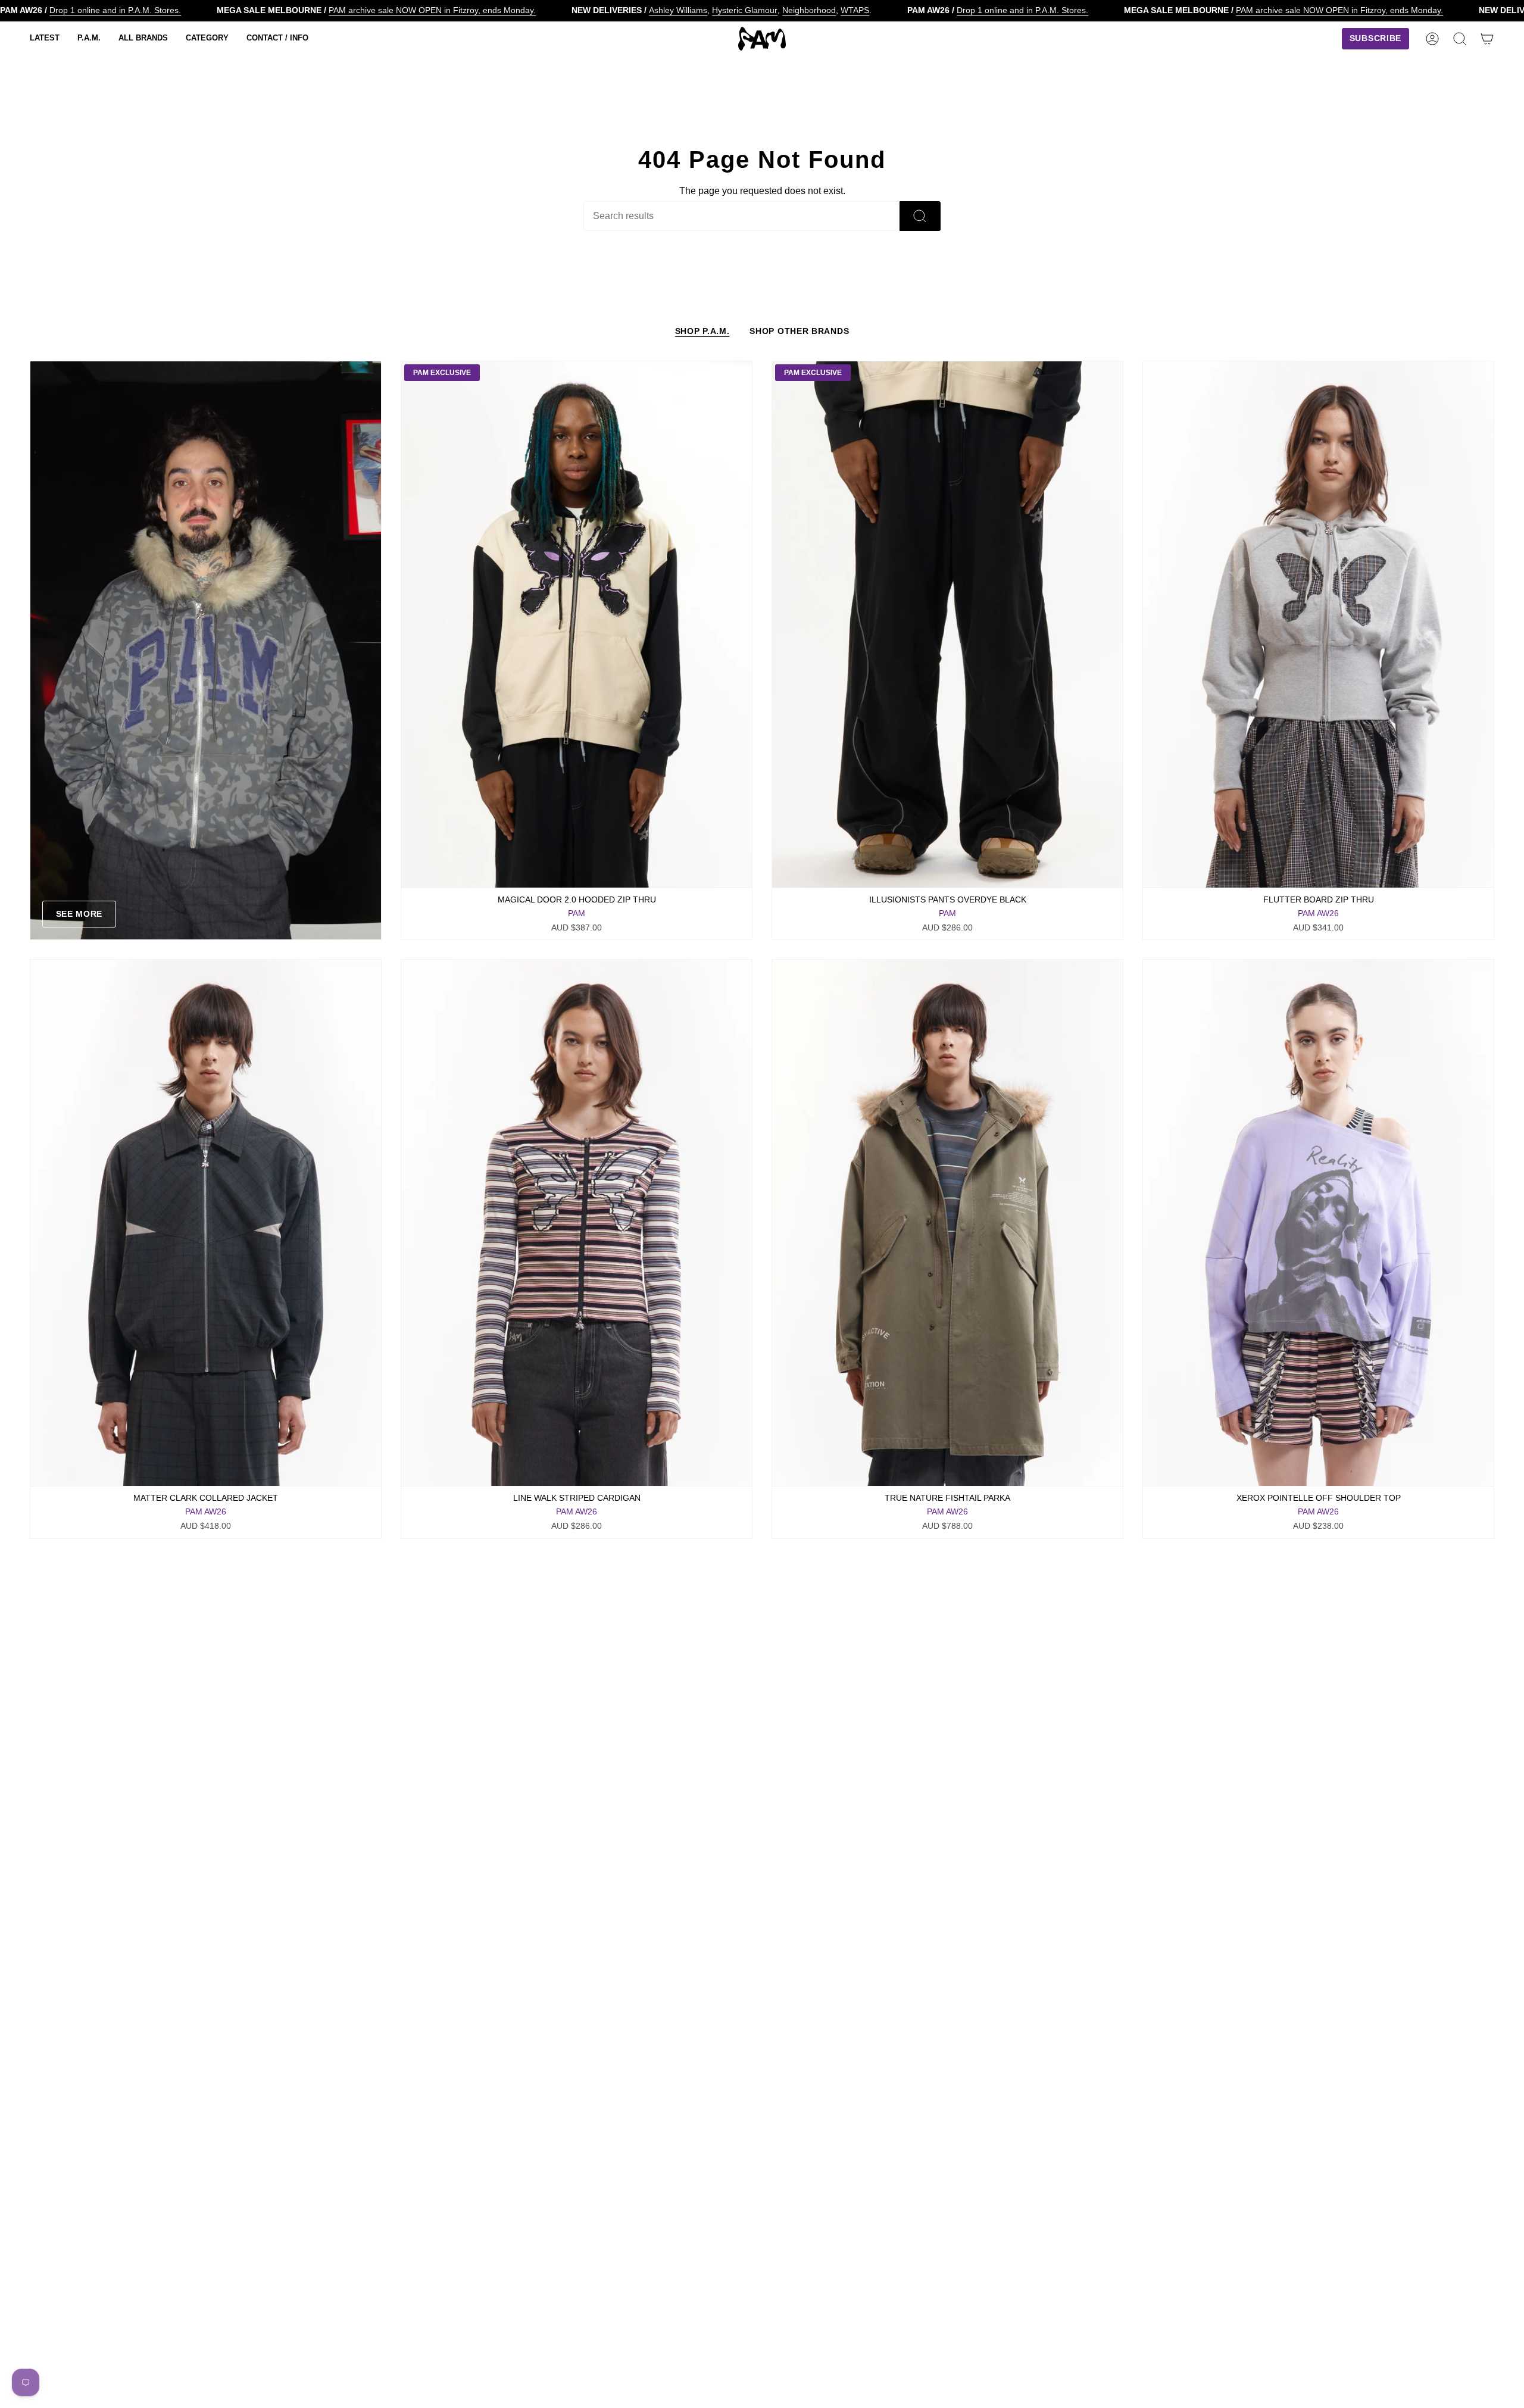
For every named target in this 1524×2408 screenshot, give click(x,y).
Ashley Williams (678, 10)
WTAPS (855, 10)
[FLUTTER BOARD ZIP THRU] (1318, 624)
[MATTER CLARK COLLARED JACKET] (206, 1223)
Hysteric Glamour (745, 10)
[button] (45, 39)
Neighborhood (809, 10)
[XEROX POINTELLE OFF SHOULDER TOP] (1318, 1223)
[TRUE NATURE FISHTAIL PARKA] (947, 1223)
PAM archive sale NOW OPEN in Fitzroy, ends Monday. (432, 10)
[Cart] (1487, 39)
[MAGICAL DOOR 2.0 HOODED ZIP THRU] (577, 624)
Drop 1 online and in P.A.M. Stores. (115, 10)
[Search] (920, 216)
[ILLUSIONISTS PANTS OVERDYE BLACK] (947, 624)
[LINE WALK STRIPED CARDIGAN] (577, 1223)
